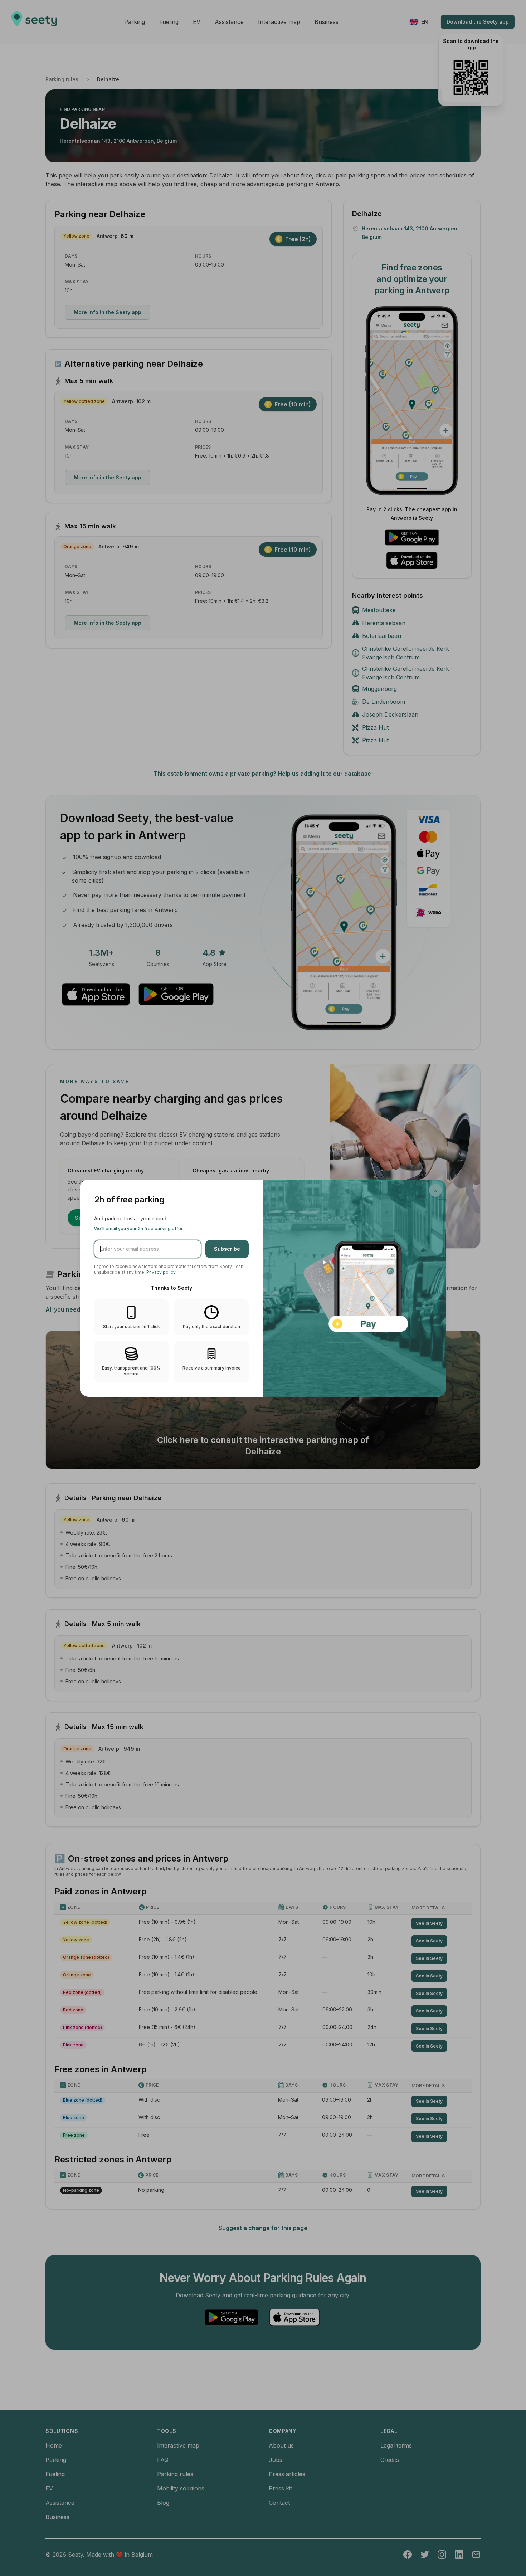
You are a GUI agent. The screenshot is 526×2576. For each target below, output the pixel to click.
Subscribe (227, 1249)
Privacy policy (161, 1272)
